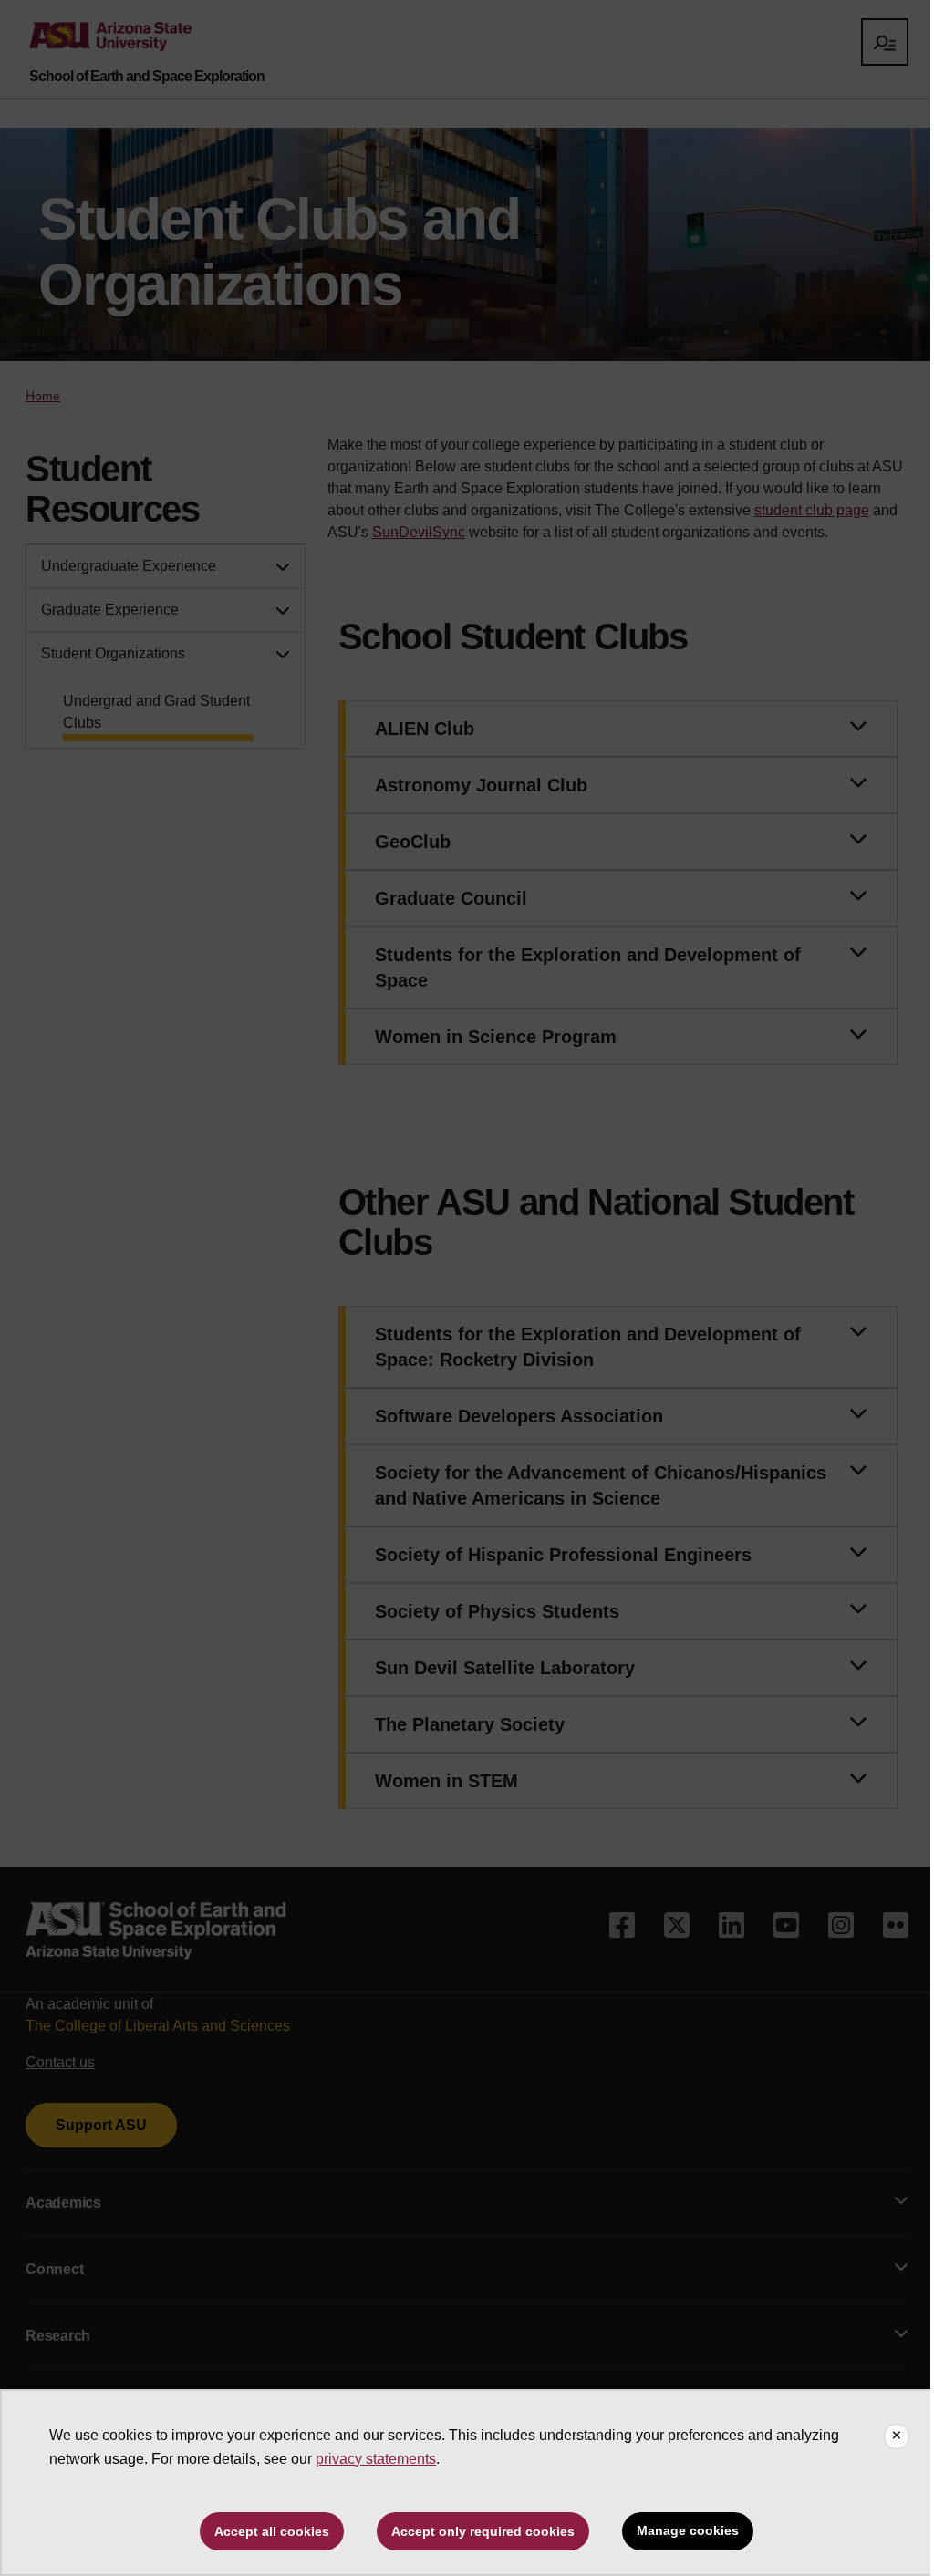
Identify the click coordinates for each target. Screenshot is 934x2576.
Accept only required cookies (483, 2531)
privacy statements (376, 2459)
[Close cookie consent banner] (897, 2436)
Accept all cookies (272, 2531)
